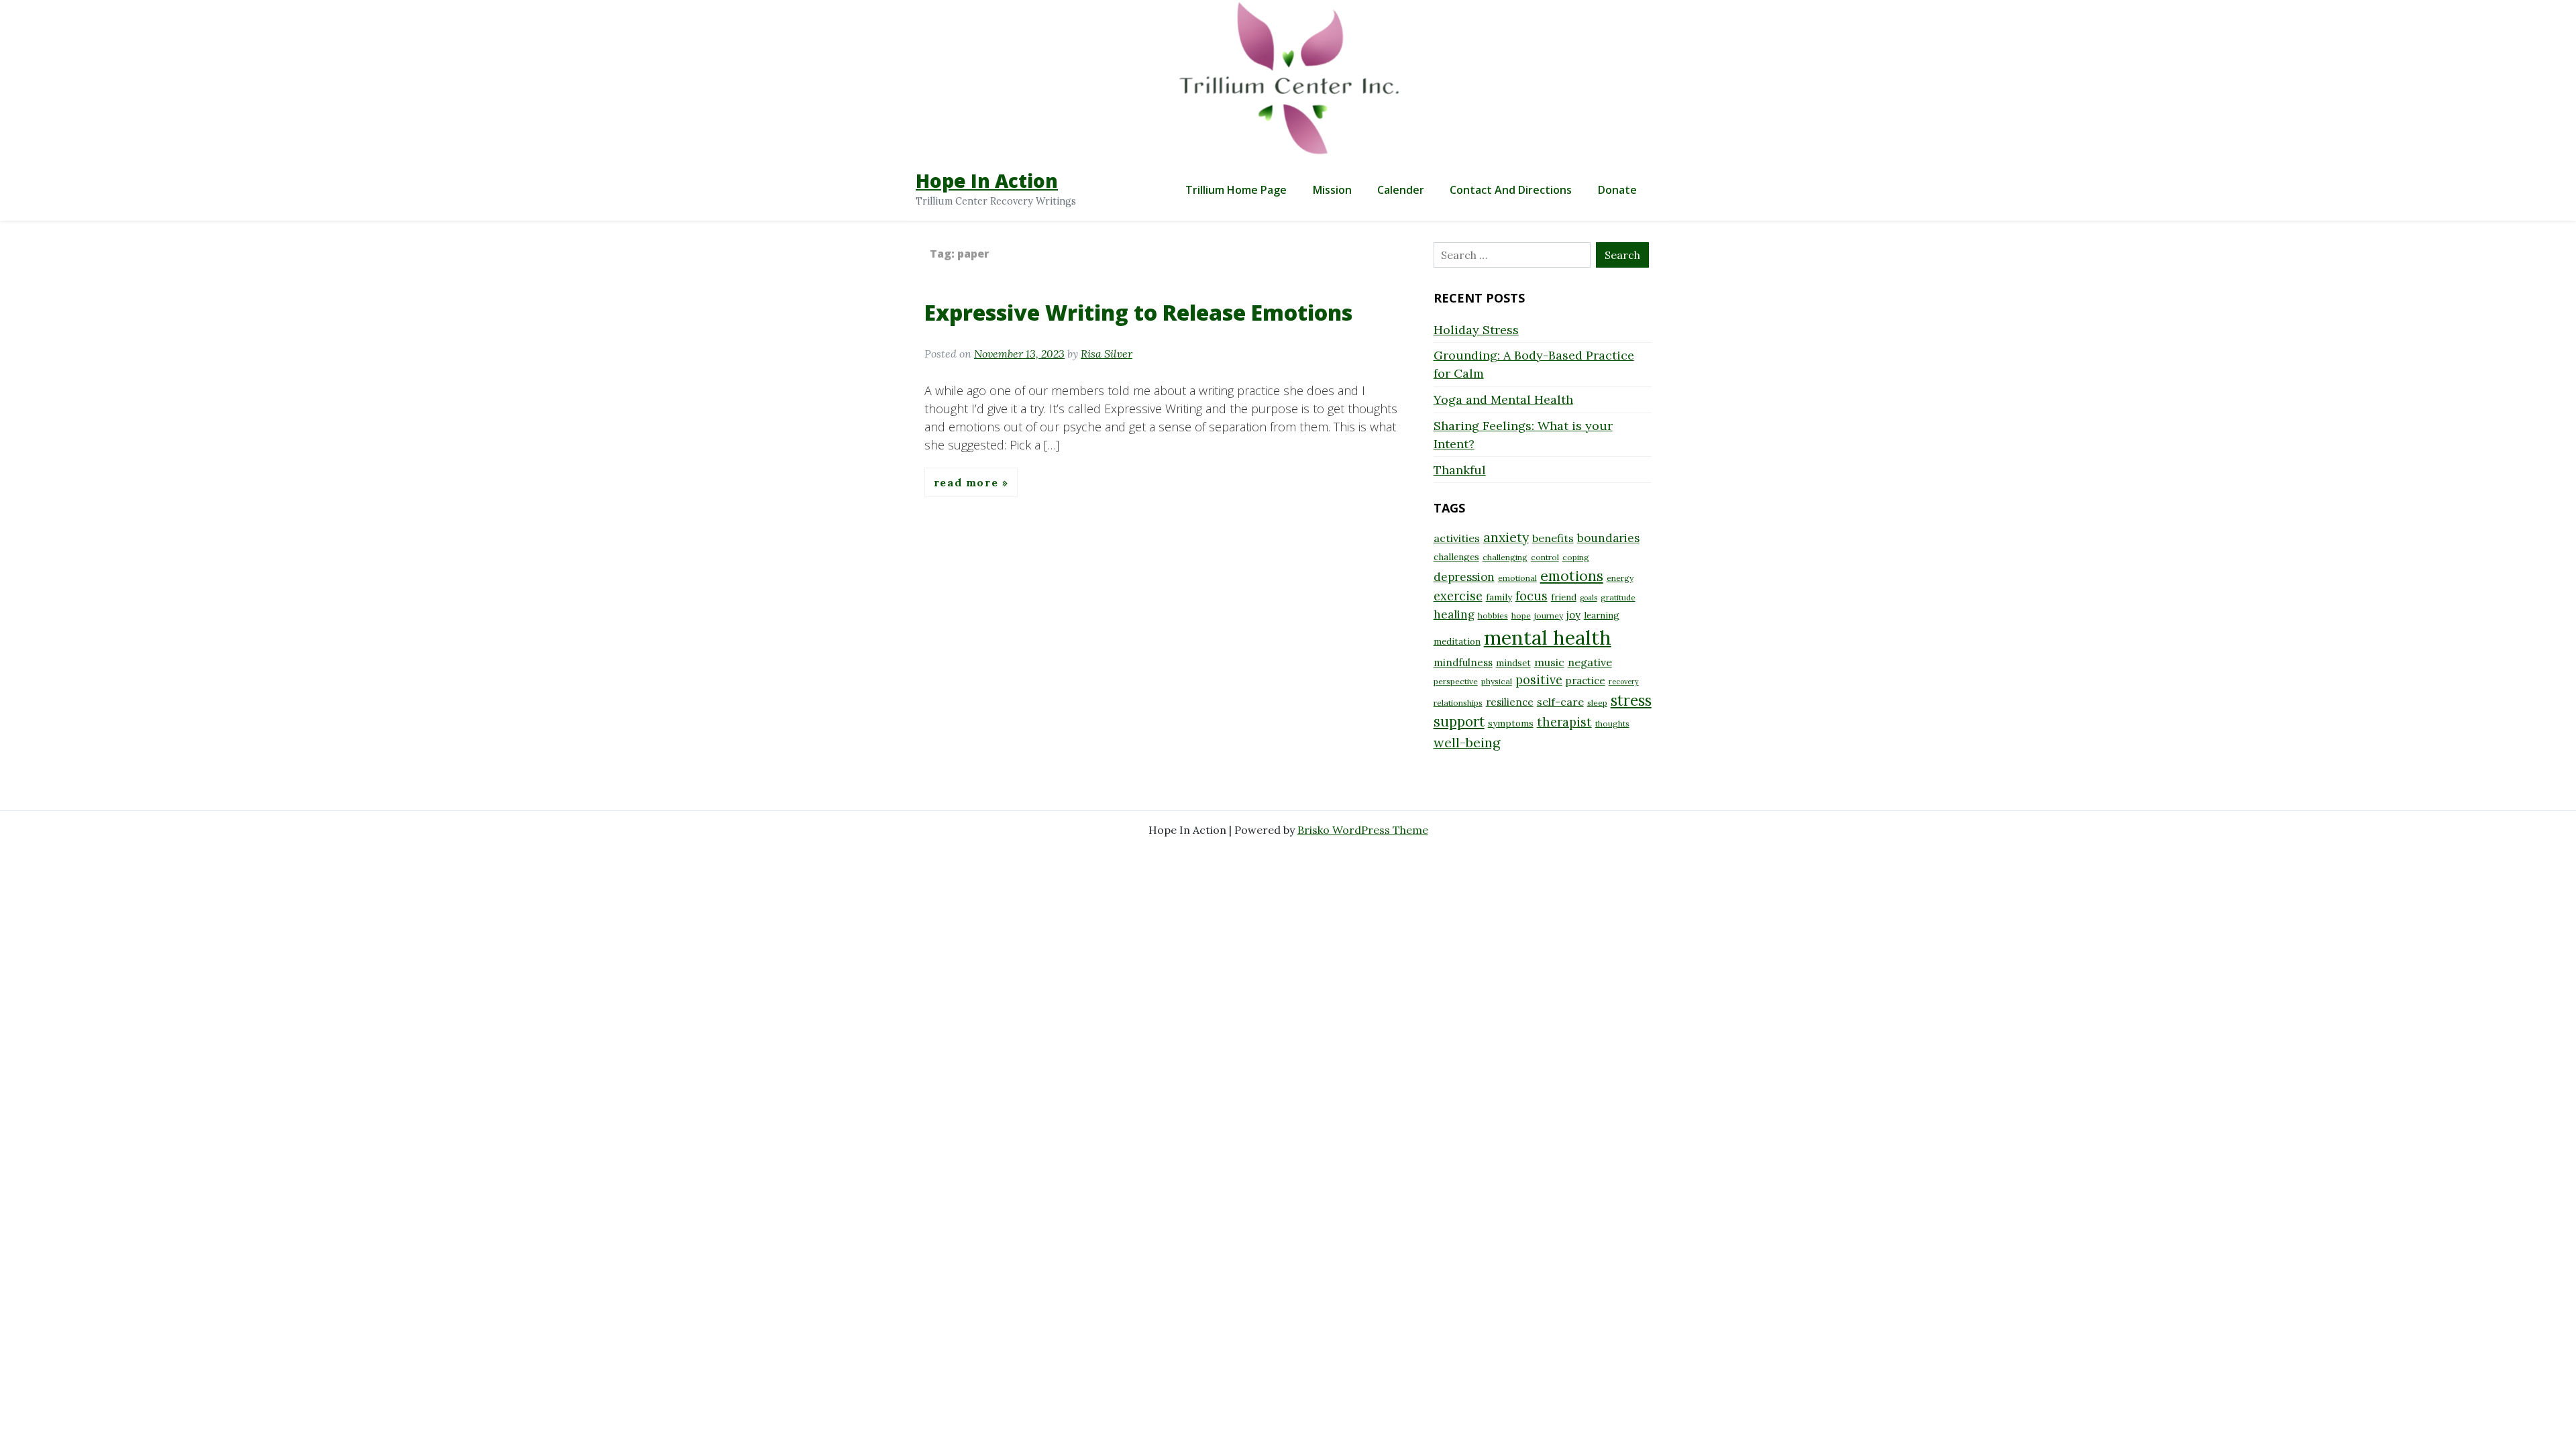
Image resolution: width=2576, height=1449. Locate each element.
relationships (1458, 703)
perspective (1456, 681)
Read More (968, 482)
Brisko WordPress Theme (1363, 830)
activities (1457, 538)
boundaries (1608, 538)
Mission (1332, 190)
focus (1532, 596)
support (1459, 721)
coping (1576, 557)
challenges (1456, 557)
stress (1631, 700)
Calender (1401, 190)
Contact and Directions (1511, 190)
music (1549, 662)
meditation (1457, 641)
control (1545, 557)
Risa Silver (1107, 354)
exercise (1458, 596)
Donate (1617, 190)
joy (1573, 615)
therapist (1564, 722)
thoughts (1612, 723)
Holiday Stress (1476, 330)
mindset (1513, 663)
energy (1620, 578)
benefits (1553, 538)
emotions (1572, 576)
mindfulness (1463, 662)
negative (1590, 662)
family (1499, 597)
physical (1497, 681)
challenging (1505, 557)
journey (1549, 615)
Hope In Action (987, 180)
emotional (1517, 578)
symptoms (1511, 723)
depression (1464, 577)
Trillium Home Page (1236, 190)
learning (1602, 615)
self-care (1560, 702)
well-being (1467, 742)
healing (1454, 614)
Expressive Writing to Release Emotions (1138, 312)
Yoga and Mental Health (1503, 399)
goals (1589, 598)
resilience (1510, 702)
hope (1521, 615)
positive (1539, 680)
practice (1586, 681)
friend (1564, 597)
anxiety (1506, 537)
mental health (1548, 637)
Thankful (1460, 470)
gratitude (1618, 597)
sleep (1597, 703)
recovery (1624, 682)
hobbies (1493, 615)
